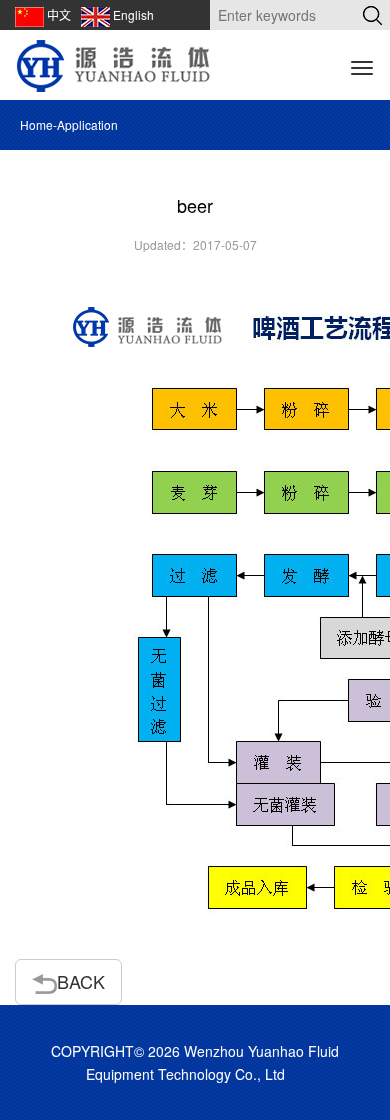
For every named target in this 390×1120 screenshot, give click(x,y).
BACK (81, 981)
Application (87, 124)
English (133, 14)
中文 (59, 14)
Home (36, 124)
